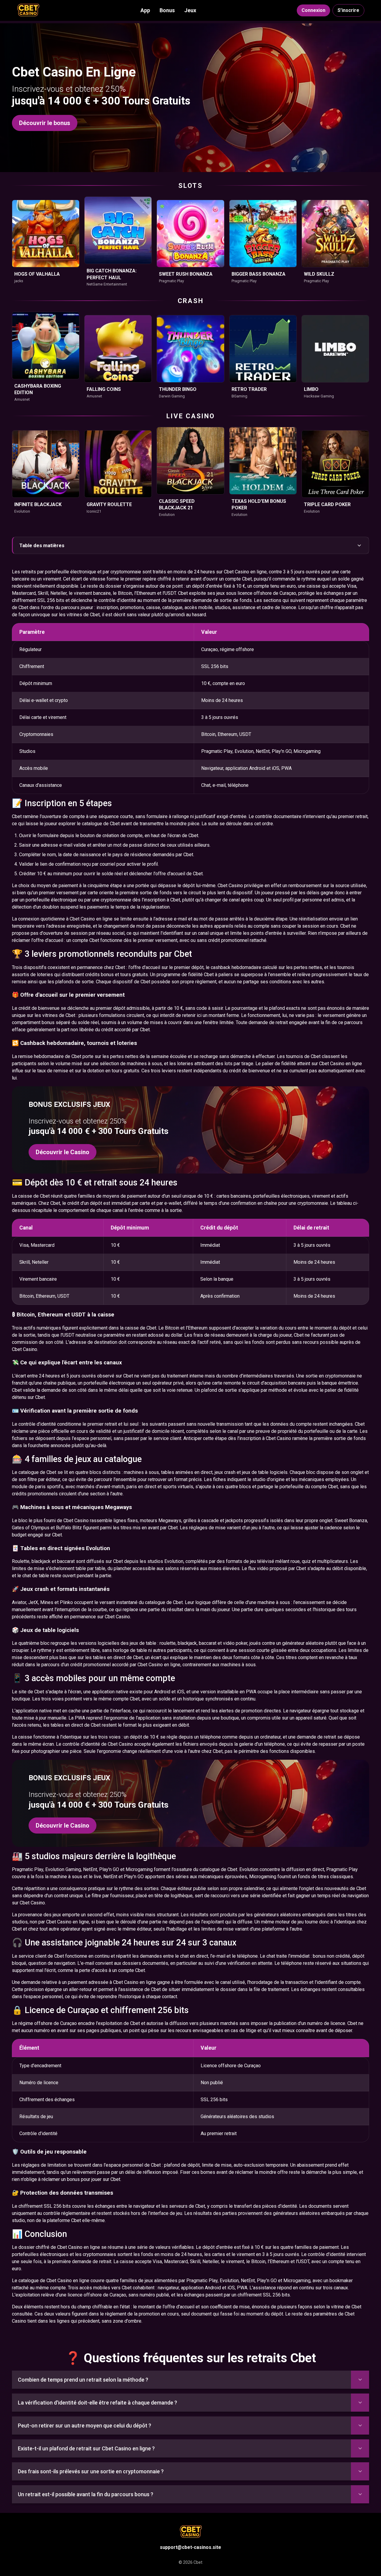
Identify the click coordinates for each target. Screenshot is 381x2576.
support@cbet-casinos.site (190, 2547)
